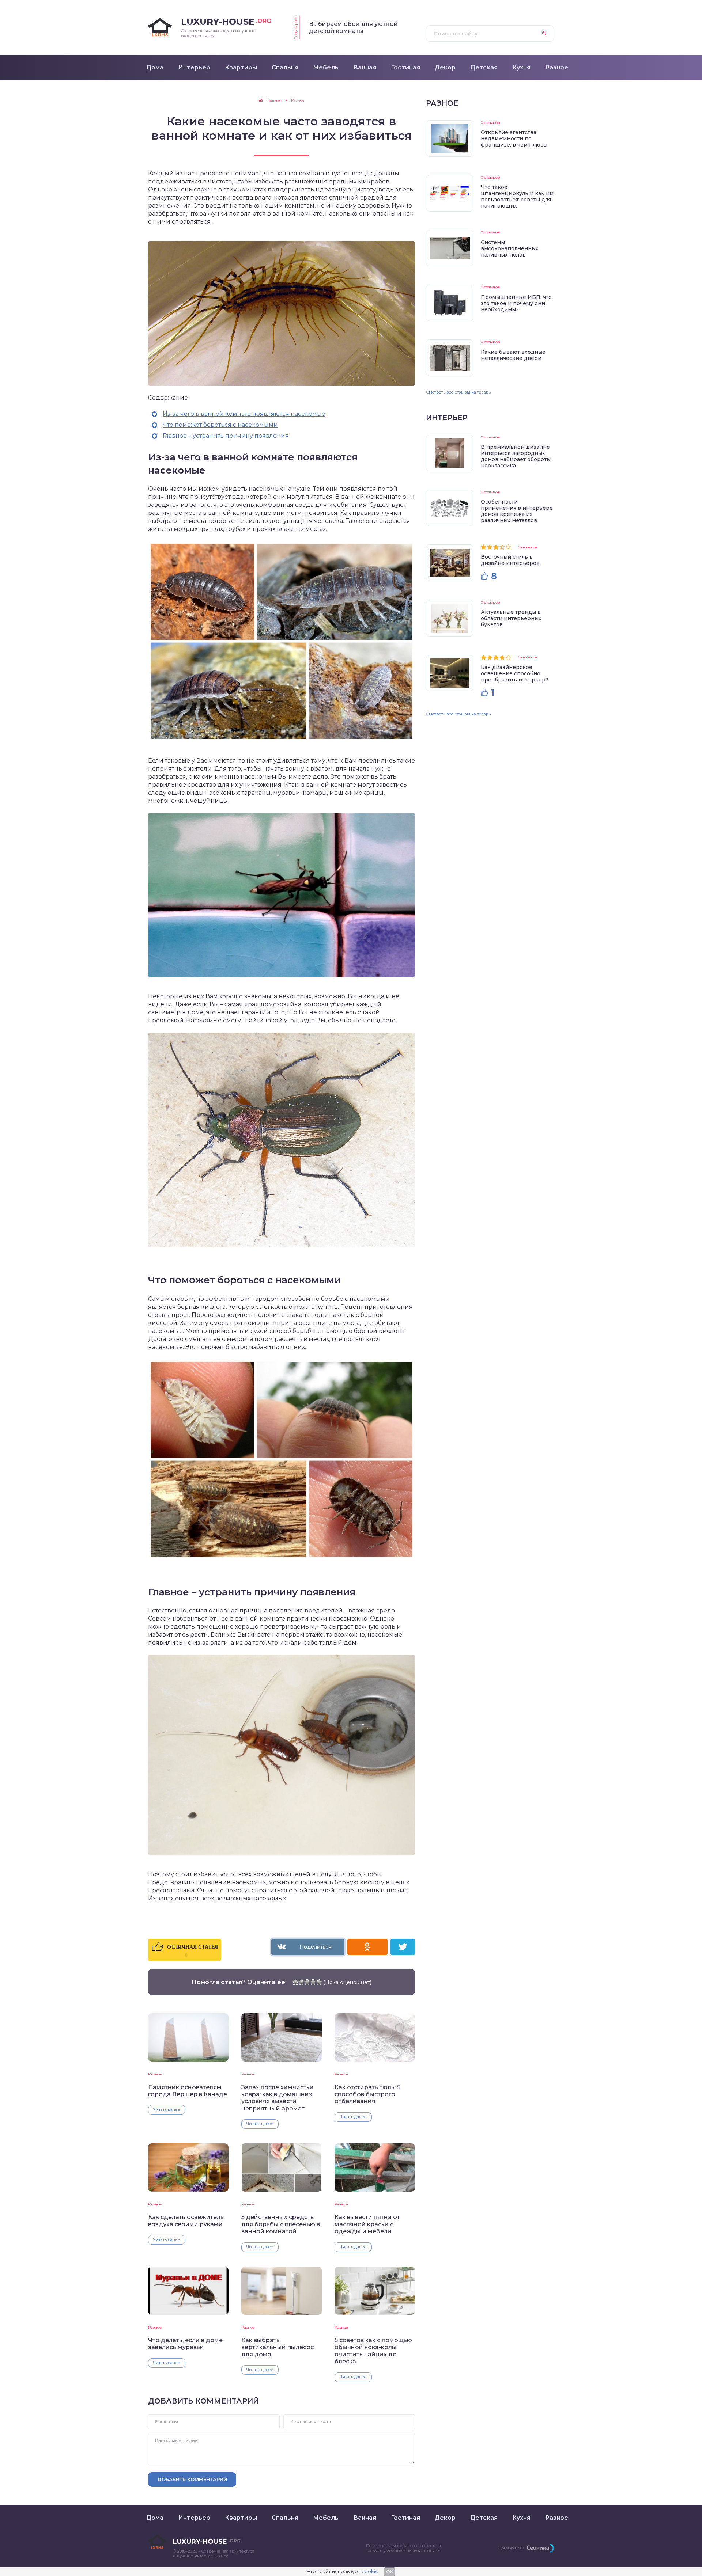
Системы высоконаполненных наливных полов (510, 248)
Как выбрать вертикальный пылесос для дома (278, 2347)
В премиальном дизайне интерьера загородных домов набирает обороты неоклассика (516, 456)
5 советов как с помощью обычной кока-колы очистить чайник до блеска (373, 2351)
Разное (155, 2074)
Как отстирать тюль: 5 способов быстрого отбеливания (367, 2094)
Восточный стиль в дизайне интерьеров (510, 560)
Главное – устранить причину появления (226, 436)
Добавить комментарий (192, 2479)
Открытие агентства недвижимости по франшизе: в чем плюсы (514, 138)
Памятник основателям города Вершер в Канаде (188, 2091)
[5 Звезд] (319, 1982)
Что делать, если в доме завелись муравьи (185, 2344)
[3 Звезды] (307, 1982)
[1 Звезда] (295, 1982)
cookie (370, 2571)
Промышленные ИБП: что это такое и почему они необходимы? (516, 303)
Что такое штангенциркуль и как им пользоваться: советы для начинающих (517, 196)
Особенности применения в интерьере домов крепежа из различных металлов (517, 511)
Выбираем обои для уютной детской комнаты (353, 27)
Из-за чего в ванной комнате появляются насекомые (244, 414)
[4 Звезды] (313, 1982)
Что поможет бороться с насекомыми (220, 425)
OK (390, 2571)
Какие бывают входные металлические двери (513, 355)
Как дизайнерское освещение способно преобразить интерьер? (515, 673)
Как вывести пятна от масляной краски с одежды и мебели (367, 2224)
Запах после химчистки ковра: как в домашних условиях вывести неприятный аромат (278, 2098)
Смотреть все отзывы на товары (459, 392)
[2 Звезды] (301, 1982)
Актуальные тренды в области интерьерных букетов (511, 618)
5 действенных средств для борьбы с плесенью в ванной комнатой (281, 2224)
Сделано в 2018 (511, 2548)
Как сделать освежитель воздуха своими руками (186, 2220)
